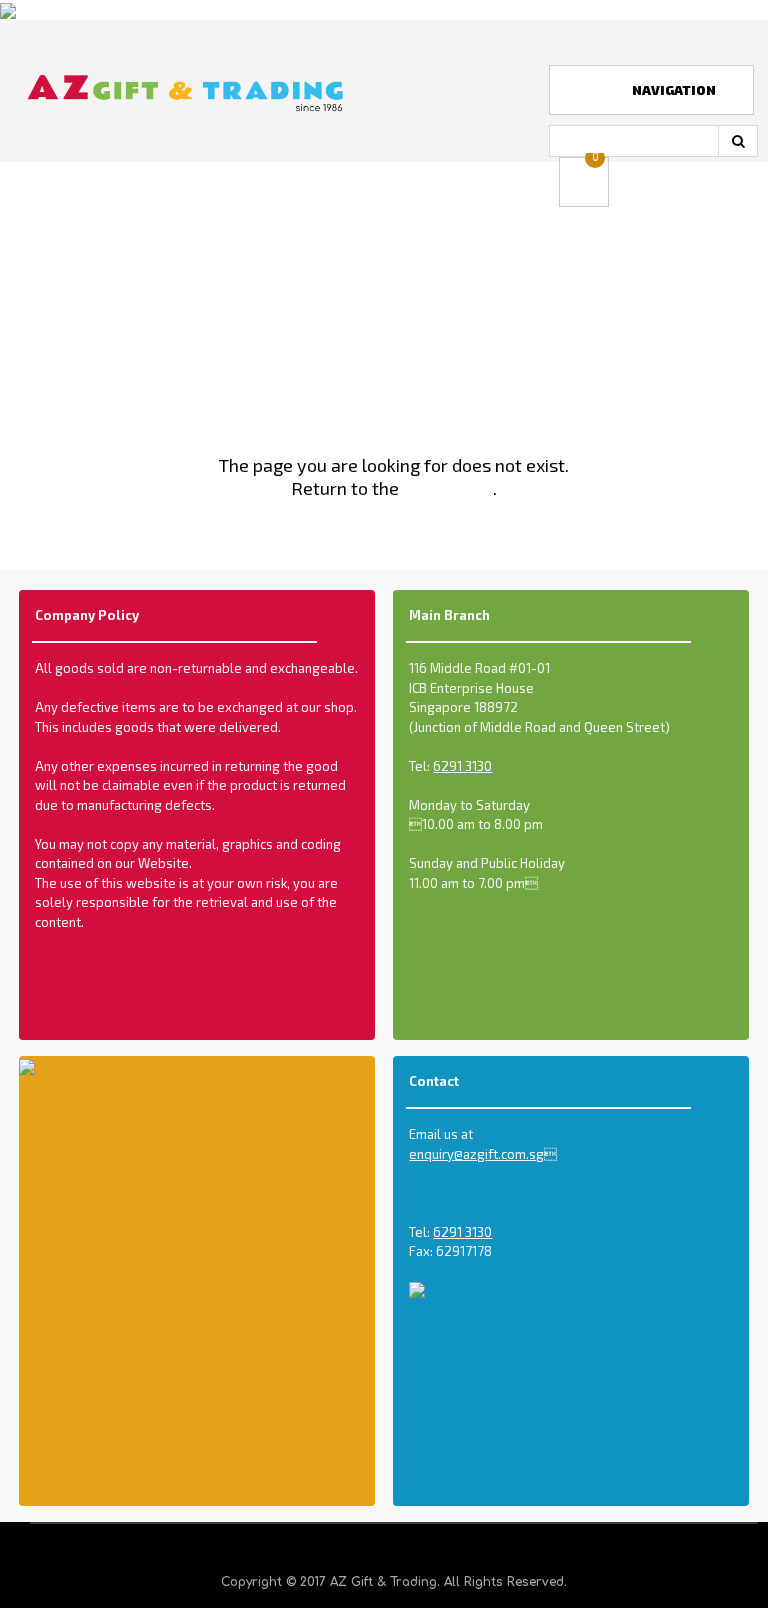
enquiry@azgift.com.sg (483, 1154)
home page (448, 488)
